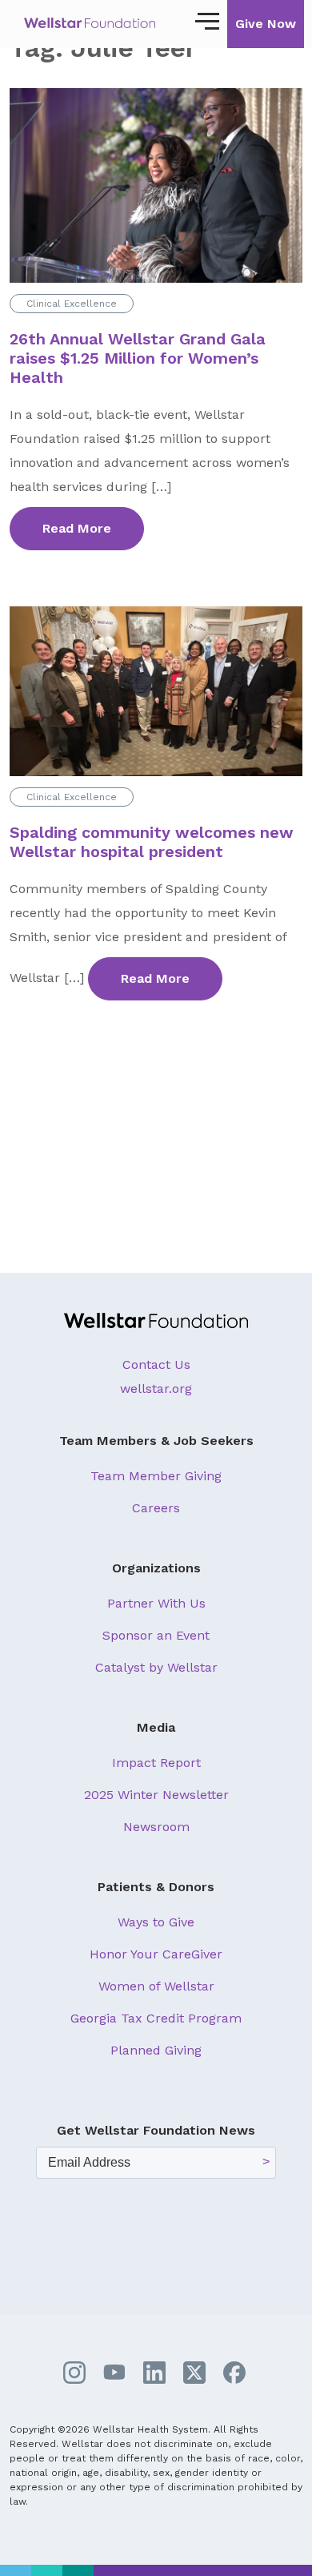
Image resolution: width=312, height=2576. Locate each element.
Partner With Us (156, 1603)
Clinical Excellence (72, 304)
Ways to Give (156, 1922)
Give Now (266, 24)
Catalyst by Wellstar (156, 1667)
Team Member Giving (156, 1476)
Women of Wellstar (156, 1986)
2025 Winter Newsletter (156, 1795)
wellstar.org (156, 1389)
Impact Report (156, 1763)
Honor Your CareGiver (156, 1954)
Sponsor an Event (156, 1635)
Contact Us (156, 1364)
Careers (156, 1508)
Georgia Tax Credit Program (156, 2018)
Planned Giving (156, 2050)
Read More (77, 528)
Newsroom (156, 1827)
